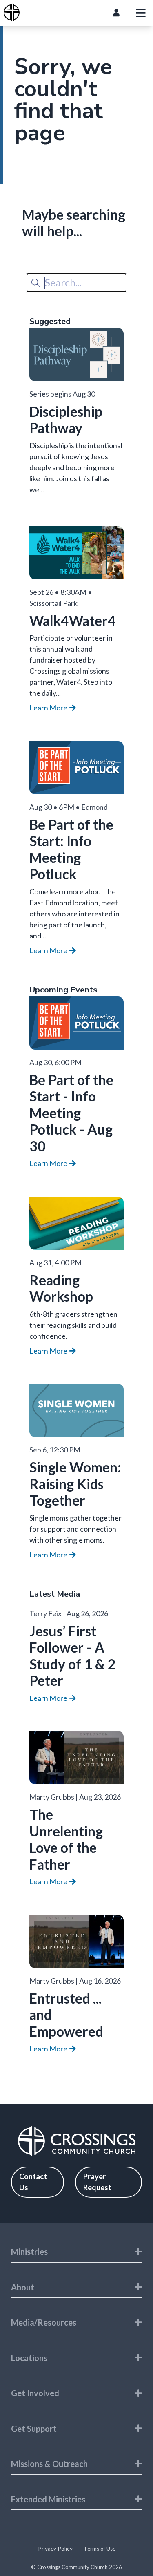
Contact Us (33, 2182)
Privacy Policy (55, 2549)
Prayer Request (97, 2182)
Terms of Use (100, 2549)
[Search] (35, 283)
